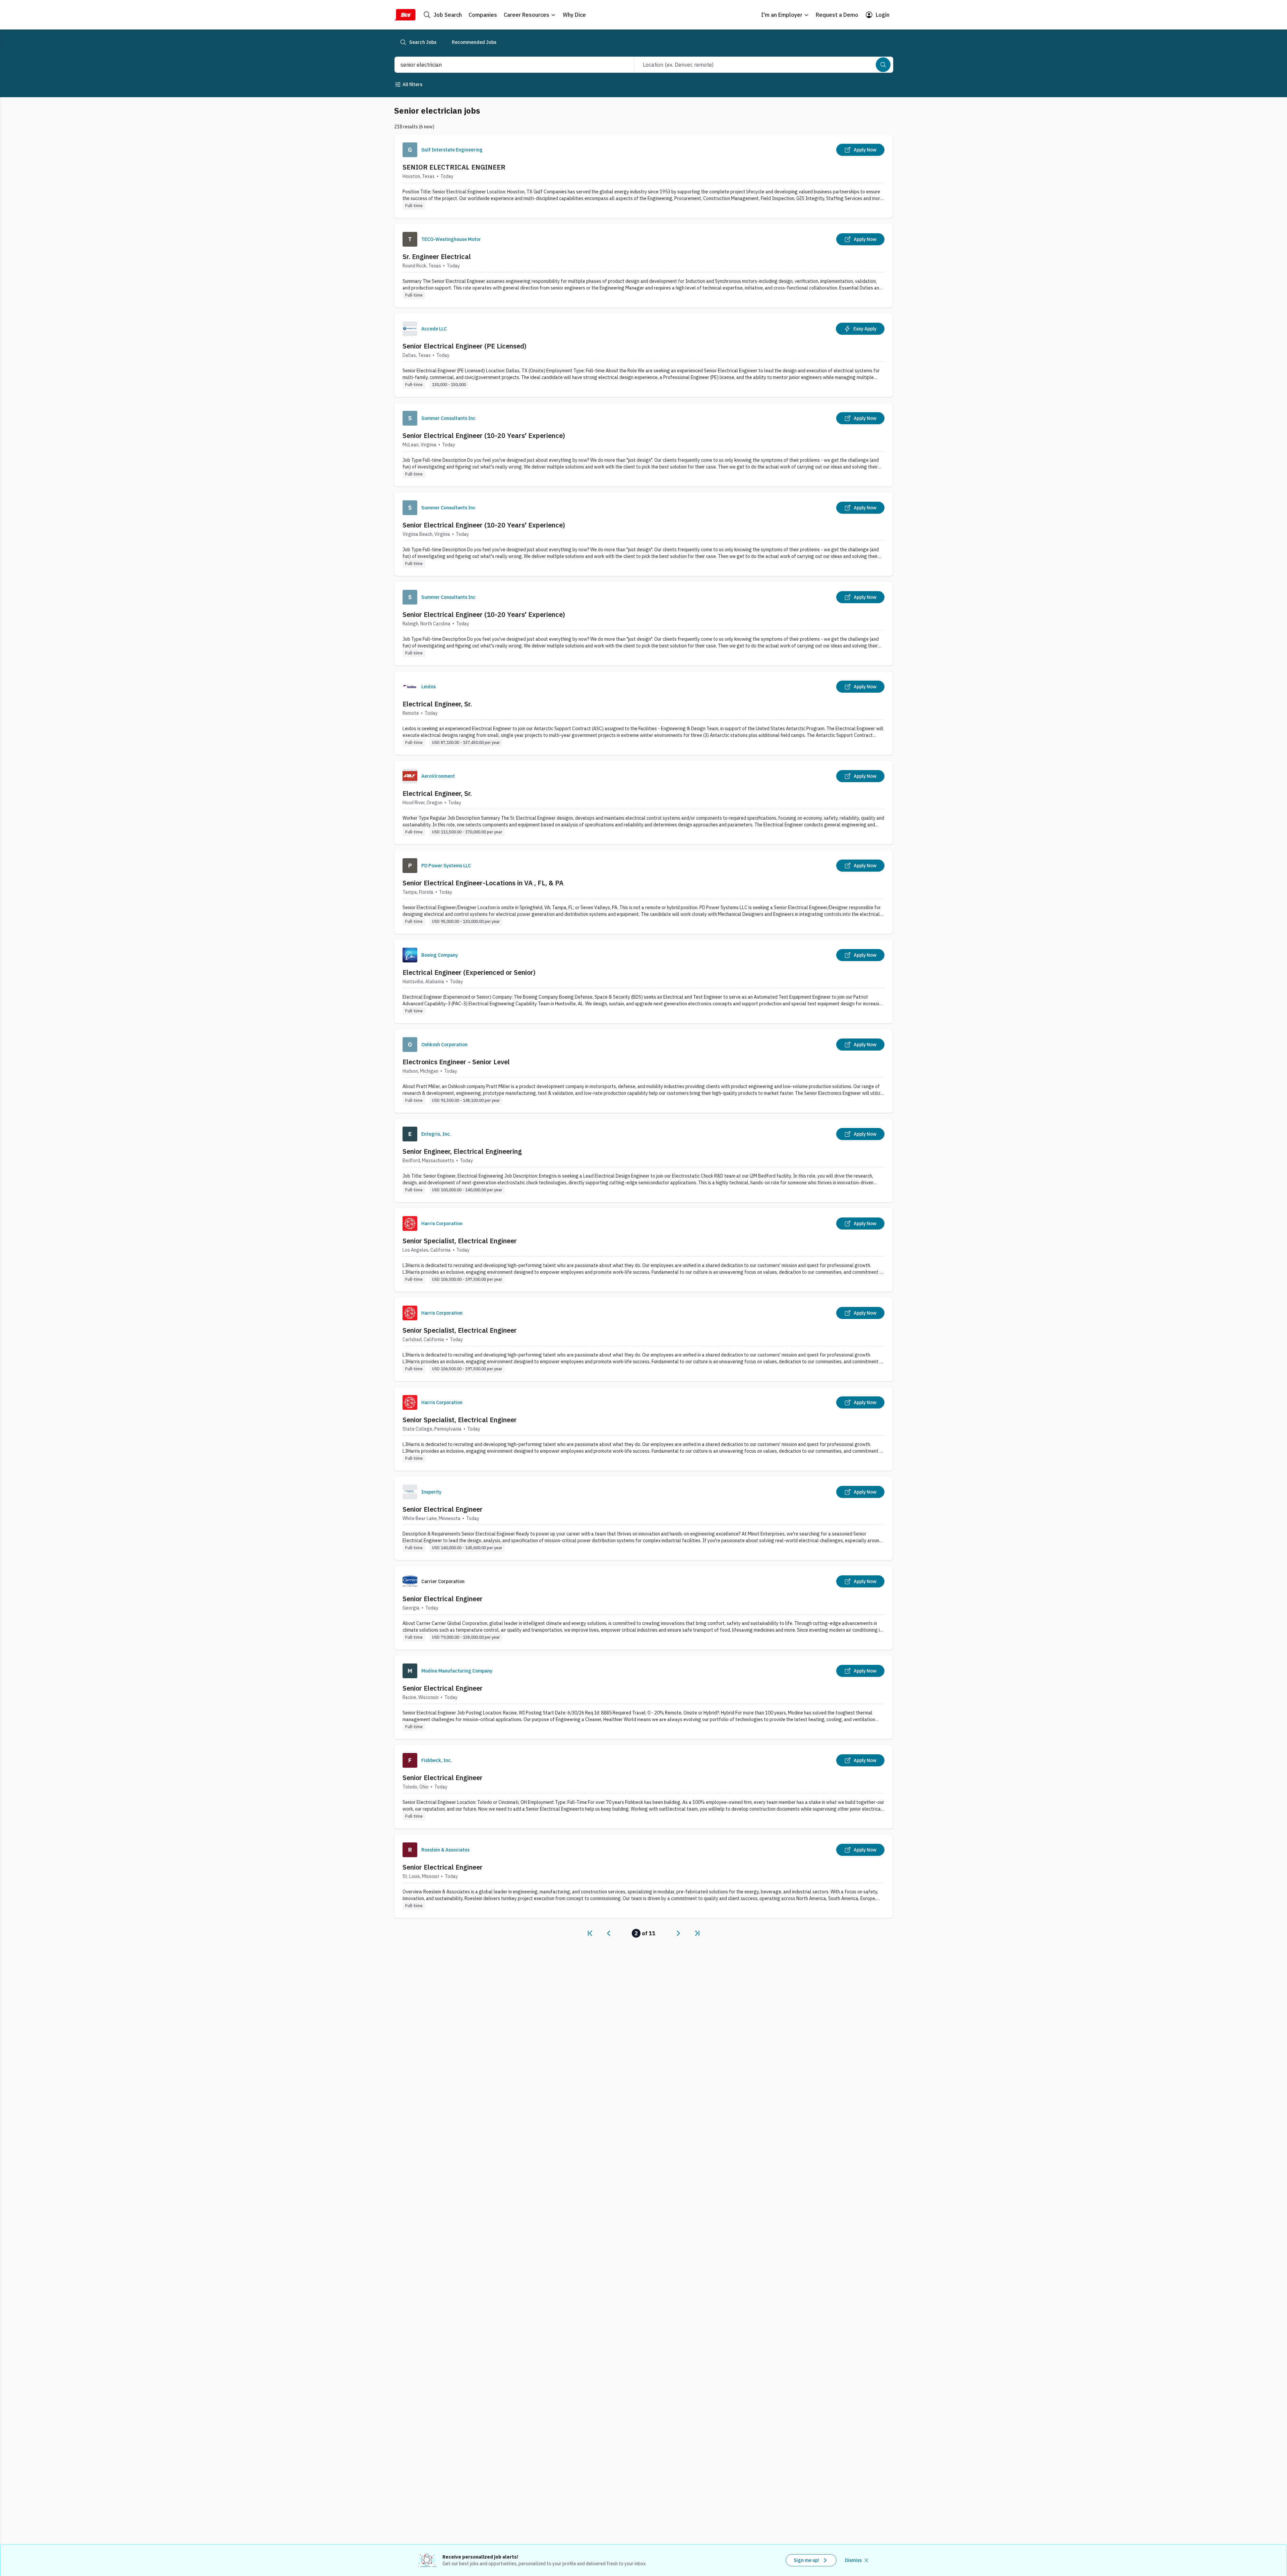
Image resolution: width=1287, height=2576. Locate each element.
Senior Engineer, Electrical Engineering (462, 1151)
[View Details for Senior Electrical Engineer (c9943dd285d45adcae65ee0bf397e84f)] (643, 1876)
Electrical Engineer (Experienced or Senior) (469, 972)
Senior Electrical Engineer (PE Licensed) (465, 346)
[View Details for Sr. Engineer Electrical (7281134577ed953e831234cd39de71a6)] (643, 266)
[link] (590, 1933)
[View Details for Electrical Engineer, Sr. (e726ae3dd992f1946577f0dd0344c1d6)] (643, 802)
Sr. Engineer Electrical (437, 257)
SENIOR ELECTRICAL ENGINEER (454, 167)
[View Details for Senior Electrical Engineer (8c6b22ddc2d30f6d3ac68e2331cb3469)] (643, 1518)
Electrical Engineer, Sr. (437, 704)
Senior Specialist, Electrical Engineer (460, 1241)
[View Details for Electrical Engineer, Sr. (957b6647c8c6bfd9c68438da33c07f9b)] (643, 713)
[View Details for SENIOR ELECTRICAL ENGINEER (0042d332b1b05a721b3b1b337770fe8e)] (643, 176)
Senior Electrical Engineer (443, 1509)
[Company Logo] (410, 150)
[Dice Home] (405, 15)
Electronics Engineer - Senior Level (456, 1062)
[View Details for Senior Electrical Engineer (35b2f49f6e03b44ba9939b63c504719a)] (643, 1697)
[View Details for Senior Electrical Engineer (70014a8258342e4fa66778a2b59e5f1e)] (643, 1787)
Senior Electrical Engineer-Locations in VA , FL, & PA (483, 883)
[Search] (883, 65)
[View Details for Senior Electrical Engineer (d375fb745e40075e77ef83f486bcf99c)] (643, 1608)
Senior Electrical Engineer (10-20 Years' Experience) (484, 435)
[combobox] (507, 65)
